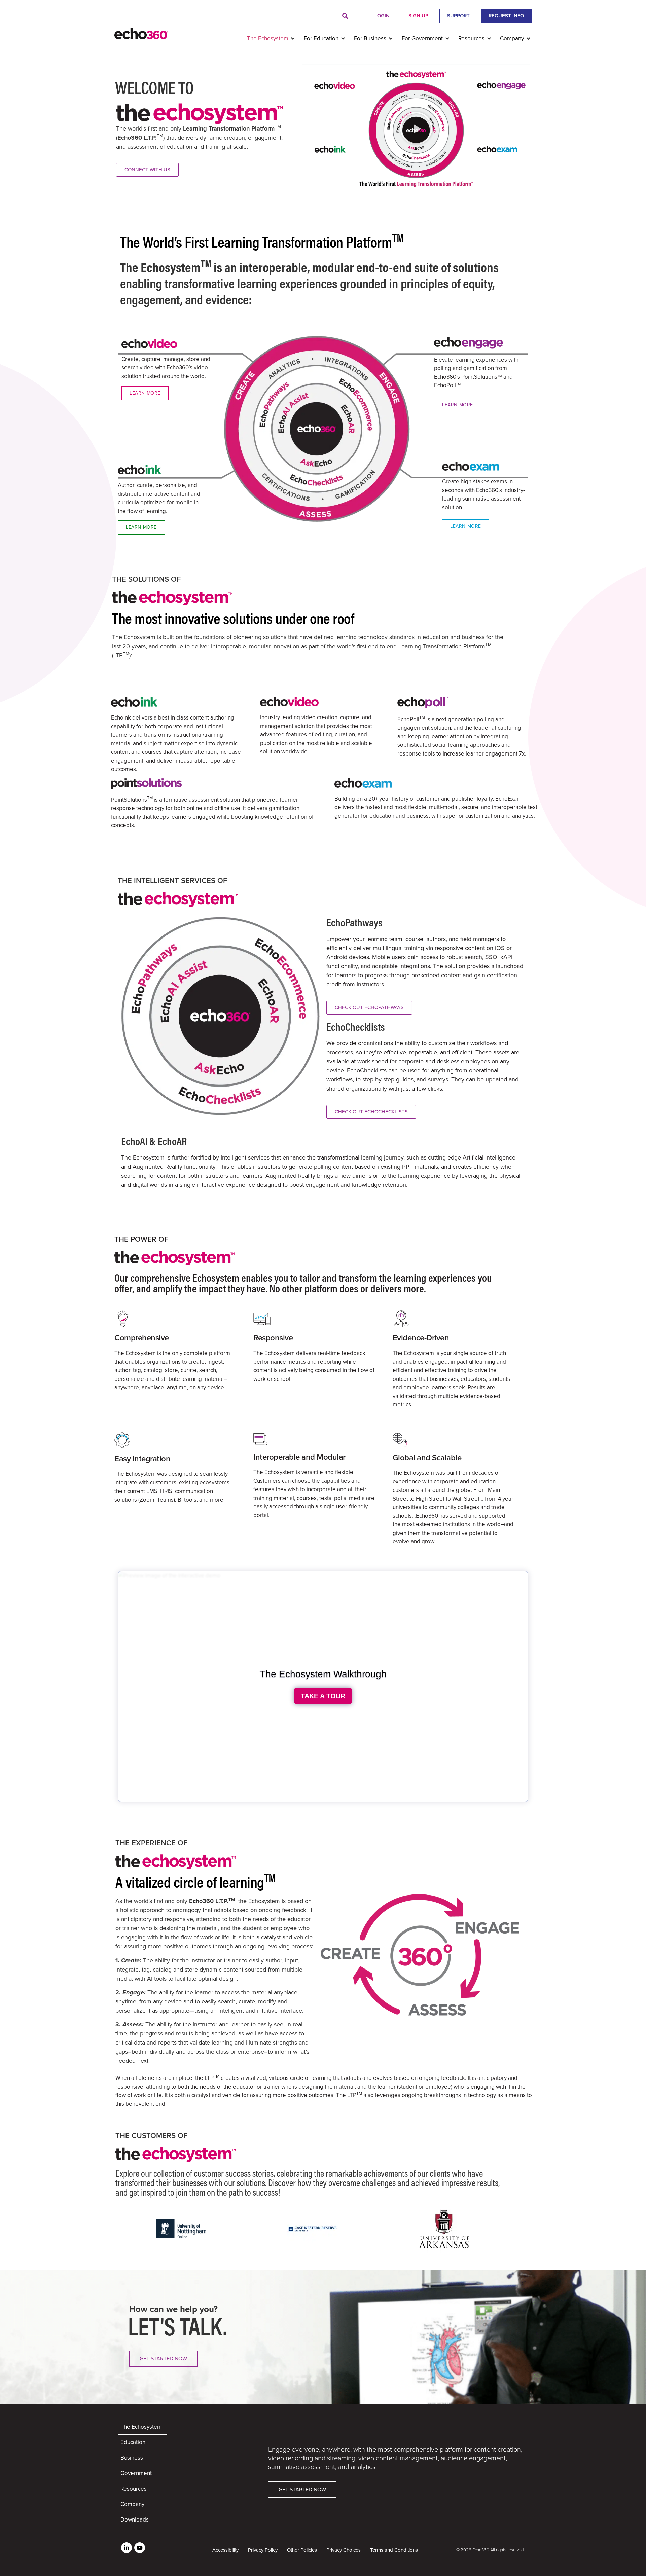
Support (458, 16)
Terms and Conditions (394, 2550)
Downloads (135, 2520)
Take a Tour (323, 1696)
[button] (345, 16)
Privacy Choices (344, 2550)
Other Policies (302, 2550)
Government (136, 2473)
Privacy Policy (263, 2550)
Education (133, 2442)
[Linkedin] (127, 2548)
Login (382, 16)
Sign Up (418, 16)
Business (132, 2458)
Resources (134, 2489)
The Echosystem (141, 2427)
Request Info (506, 16)
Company (132, 2504)
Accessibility (225, 2550)
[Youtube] (140, 2548)
